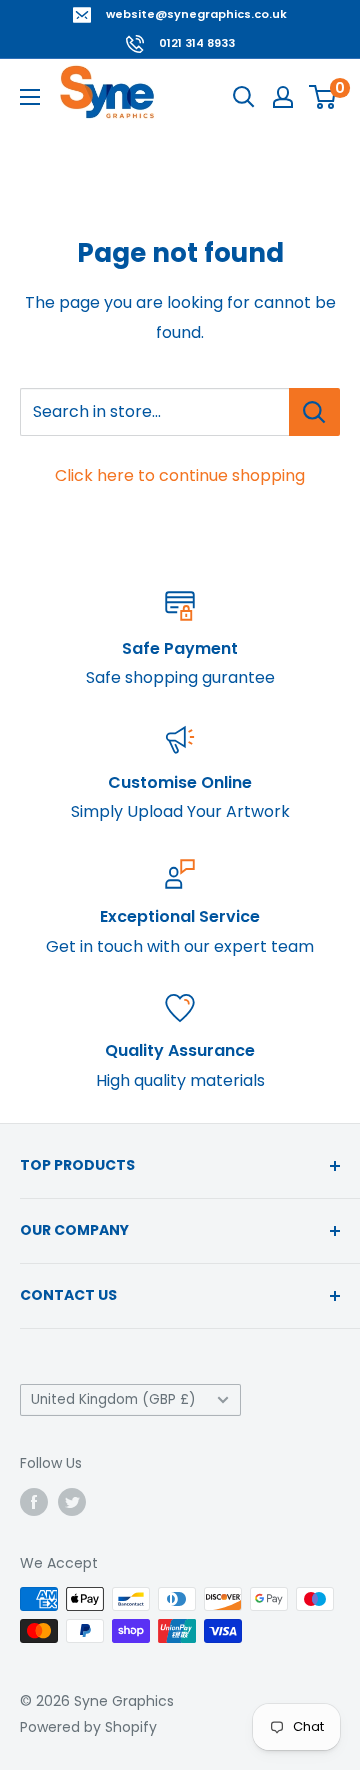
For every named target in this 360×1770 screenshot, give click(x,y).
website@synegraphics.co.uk (196, 14)
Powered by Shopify (88, 1727)
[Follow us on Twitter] (72, 1501)
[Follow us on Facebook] (34, 1501)
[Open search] (244, 97)
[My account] (283, 97)
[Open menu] (30, 97)
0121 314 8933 (197, 43)
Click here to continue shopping (180, 475)
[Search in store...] (314, 412)
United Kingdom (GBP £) (113, 1399)
